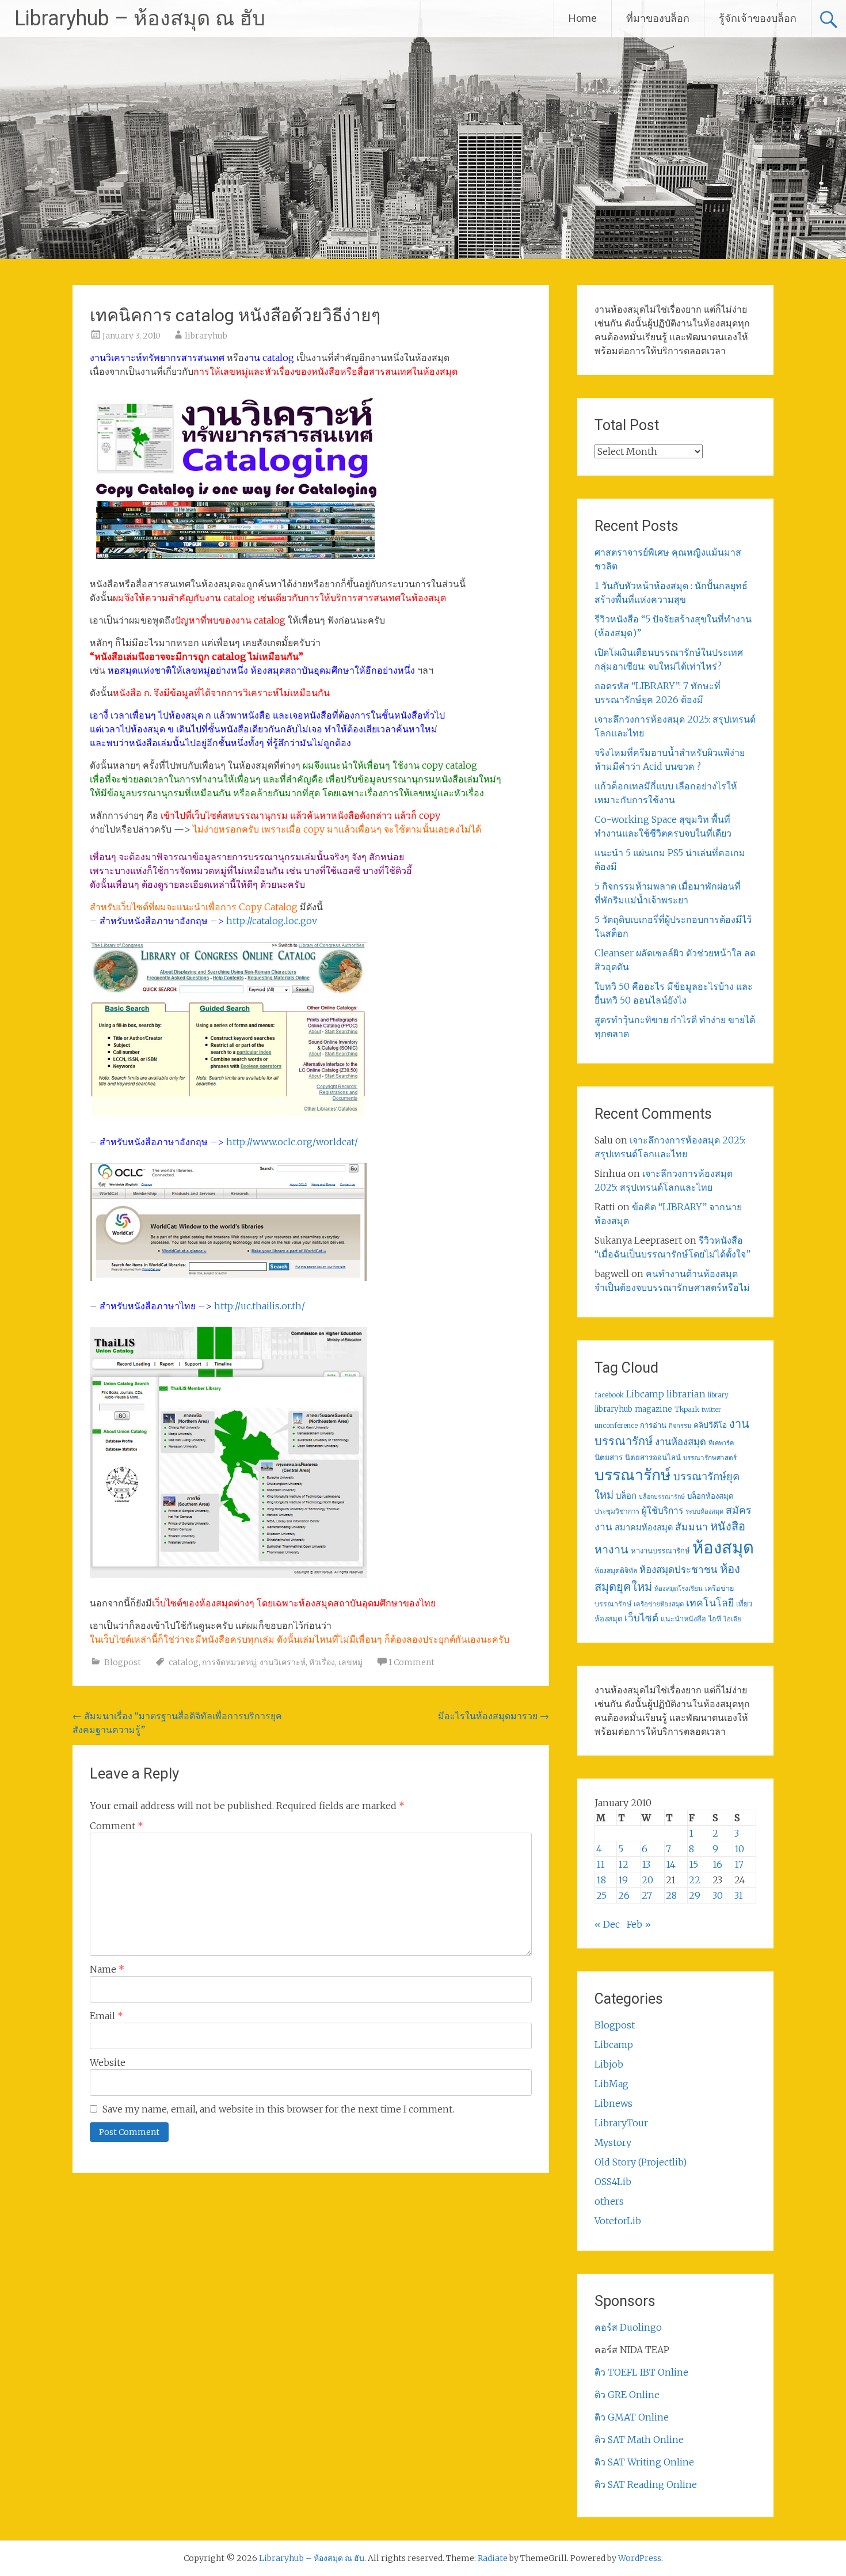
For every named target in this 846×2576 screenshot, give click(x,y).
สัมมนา (691, 1527)
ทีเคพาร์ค (721, 1443)
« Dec (607, 1924)
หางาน (611, 1549)
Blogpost (123, 1662)
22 (695, 1880)
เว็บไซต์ (641, 1618)
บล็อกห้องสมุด (710, 1496)
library (718, 1395)
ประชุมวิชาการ (617, 1511)
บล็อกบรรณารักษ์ (662, 1497)
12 (623, 1864)
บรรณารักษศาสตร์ (710, 1458)
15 (693, 1864)
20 (647, 1880)
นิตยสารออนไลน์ (653, 1458)
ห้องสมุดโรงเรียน (679, 1589)
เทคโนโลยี (710, 1603)
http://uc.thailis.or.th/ (260, 1306)
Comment (117, 1826)
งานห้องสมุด (681, 1442)
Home (583, 18)
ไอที (715, 1619)
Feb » (639, 1924)
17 (739, 1864)
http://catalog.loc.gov (272, 921)
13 (646, 1864)
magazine (653, 1409)
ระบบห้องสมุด (704, 1511)
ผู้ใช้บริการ (662, 1511)
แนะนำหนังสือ (683, 1618)
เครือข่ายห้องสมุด (659, 1604)
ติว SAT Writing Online (644, 2462)
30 (718, 1895)
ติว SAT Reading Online (646, 2484)
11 (601, 1864)
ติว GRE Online (627, 2395)
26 (624, 1895)
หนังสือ (728, 1526)
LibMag (611, 2084)
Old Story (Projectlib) (641, 2162)
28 (671, 1895)
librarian (686, 1394)
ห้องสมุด (723, 1547)
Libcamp (645, 1394)
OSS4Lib (613, 2182)
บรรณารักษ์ (633, 1475)
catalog (184, 1662)
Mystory (613, 2142)
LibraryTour (621, 2123)
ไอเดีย (732, 1619)
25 (601, 1895)
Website (108, 2062)
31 (739, 1895)
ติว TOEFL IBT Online (641, 2372)
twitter (711, 1410)
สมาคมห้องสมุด (644, 1528)
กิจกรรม (680, 1426)
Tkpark (687, 1409)
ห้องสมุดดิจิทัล (616, 1570)
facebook (609, 1395)
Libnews (613, 2103)
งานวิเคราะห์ (283, 1662)
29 (695, 1895)
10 (739, 1849)
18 (601, 1880)
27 (647, 1895)
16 (717, 1864)
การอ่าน (653, 1425)
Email (106, 2016)
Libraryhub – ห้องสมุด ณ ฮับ (140, 18)
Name (107, 1969)
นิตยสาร (609, 1458)
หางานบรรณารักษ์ (660, 1551)
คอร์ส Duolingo (628, 2327)
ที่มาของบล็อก (658, 18)
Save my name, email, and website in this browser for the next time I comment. (278, 2109)
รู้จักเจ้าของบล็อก (758, 18)
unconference (616, 1426)
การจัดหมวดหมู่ (229, 1662)
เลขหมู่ (350, 1662)
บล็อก (626, 1496)
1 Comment (411, 1662)
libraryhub (206, 336)
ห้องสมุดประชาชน (679, 1570)
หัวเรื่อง (322, 1662)
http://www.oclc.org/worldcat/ (292, 1142)
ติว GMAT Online (632, 2417)
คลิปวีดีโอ (710, 1425)
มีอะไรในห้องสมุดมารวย (493, 1716)
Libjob (609, 2064)
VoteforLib (618, 2221)
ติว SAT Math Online (639, 2440)
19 (623, 1880)
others (609, 2201)
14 (671, 1864)
